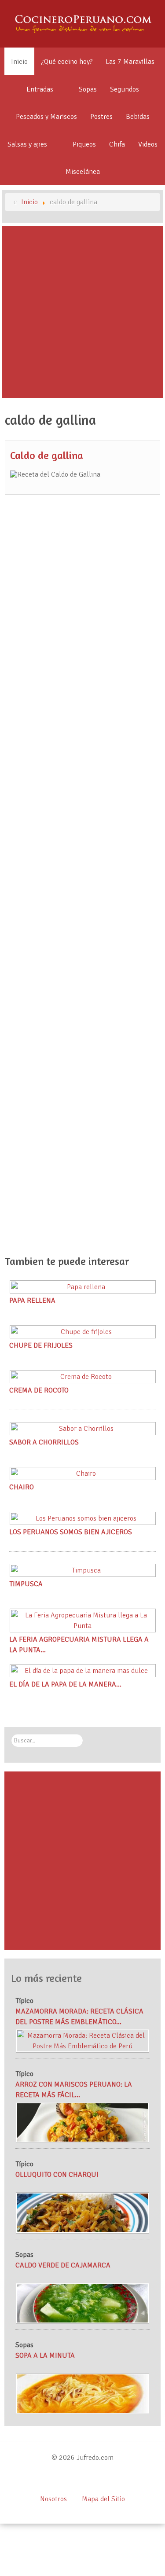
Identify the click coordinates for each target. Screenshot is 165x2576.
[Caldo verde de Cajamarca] (83, 2303)
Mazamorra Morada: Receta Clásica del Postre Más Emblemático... (79, 2017)
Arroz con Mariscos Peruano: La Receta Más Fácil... (74, 2090)
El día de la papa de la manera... (65, 1684)
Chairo (22, 1487)
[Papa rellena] (83, 1286)
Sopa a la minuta (45, 2356)
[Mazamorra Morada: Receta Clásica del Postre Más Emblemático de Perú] (83, 2040)
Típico (24, 2001)
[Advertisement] (82, 312)
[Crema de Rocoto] (83, 1376)
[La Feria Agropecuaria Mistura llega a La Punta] (83, 1620)
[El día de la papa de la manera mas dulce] (83, 1670)
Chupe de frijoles (41, 1345)
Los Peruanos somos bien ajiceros (71, 1532)
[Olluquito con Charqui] (83, 2212)
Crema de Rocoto (39, 1390)
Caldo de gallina (47, 455)
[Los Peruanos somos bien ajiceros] (83, 1518)
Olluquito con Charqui (57, 2175)
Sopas (24, 2255)
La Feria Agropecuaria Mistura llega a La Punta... (79, 1645)
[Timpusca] (83, 1570)
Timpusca (26, 1584)
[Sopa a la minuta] (83, 2393)
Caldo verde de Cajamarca (63, 2265)
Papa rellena (32, 1301)
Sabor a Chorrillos (44, 1442)
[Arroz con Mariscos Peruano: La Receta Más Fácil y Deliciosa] (83, 2122)
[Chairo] (83, 1473)
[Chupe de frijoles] (83, 1331)
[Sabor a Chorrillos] (83, 1428)
